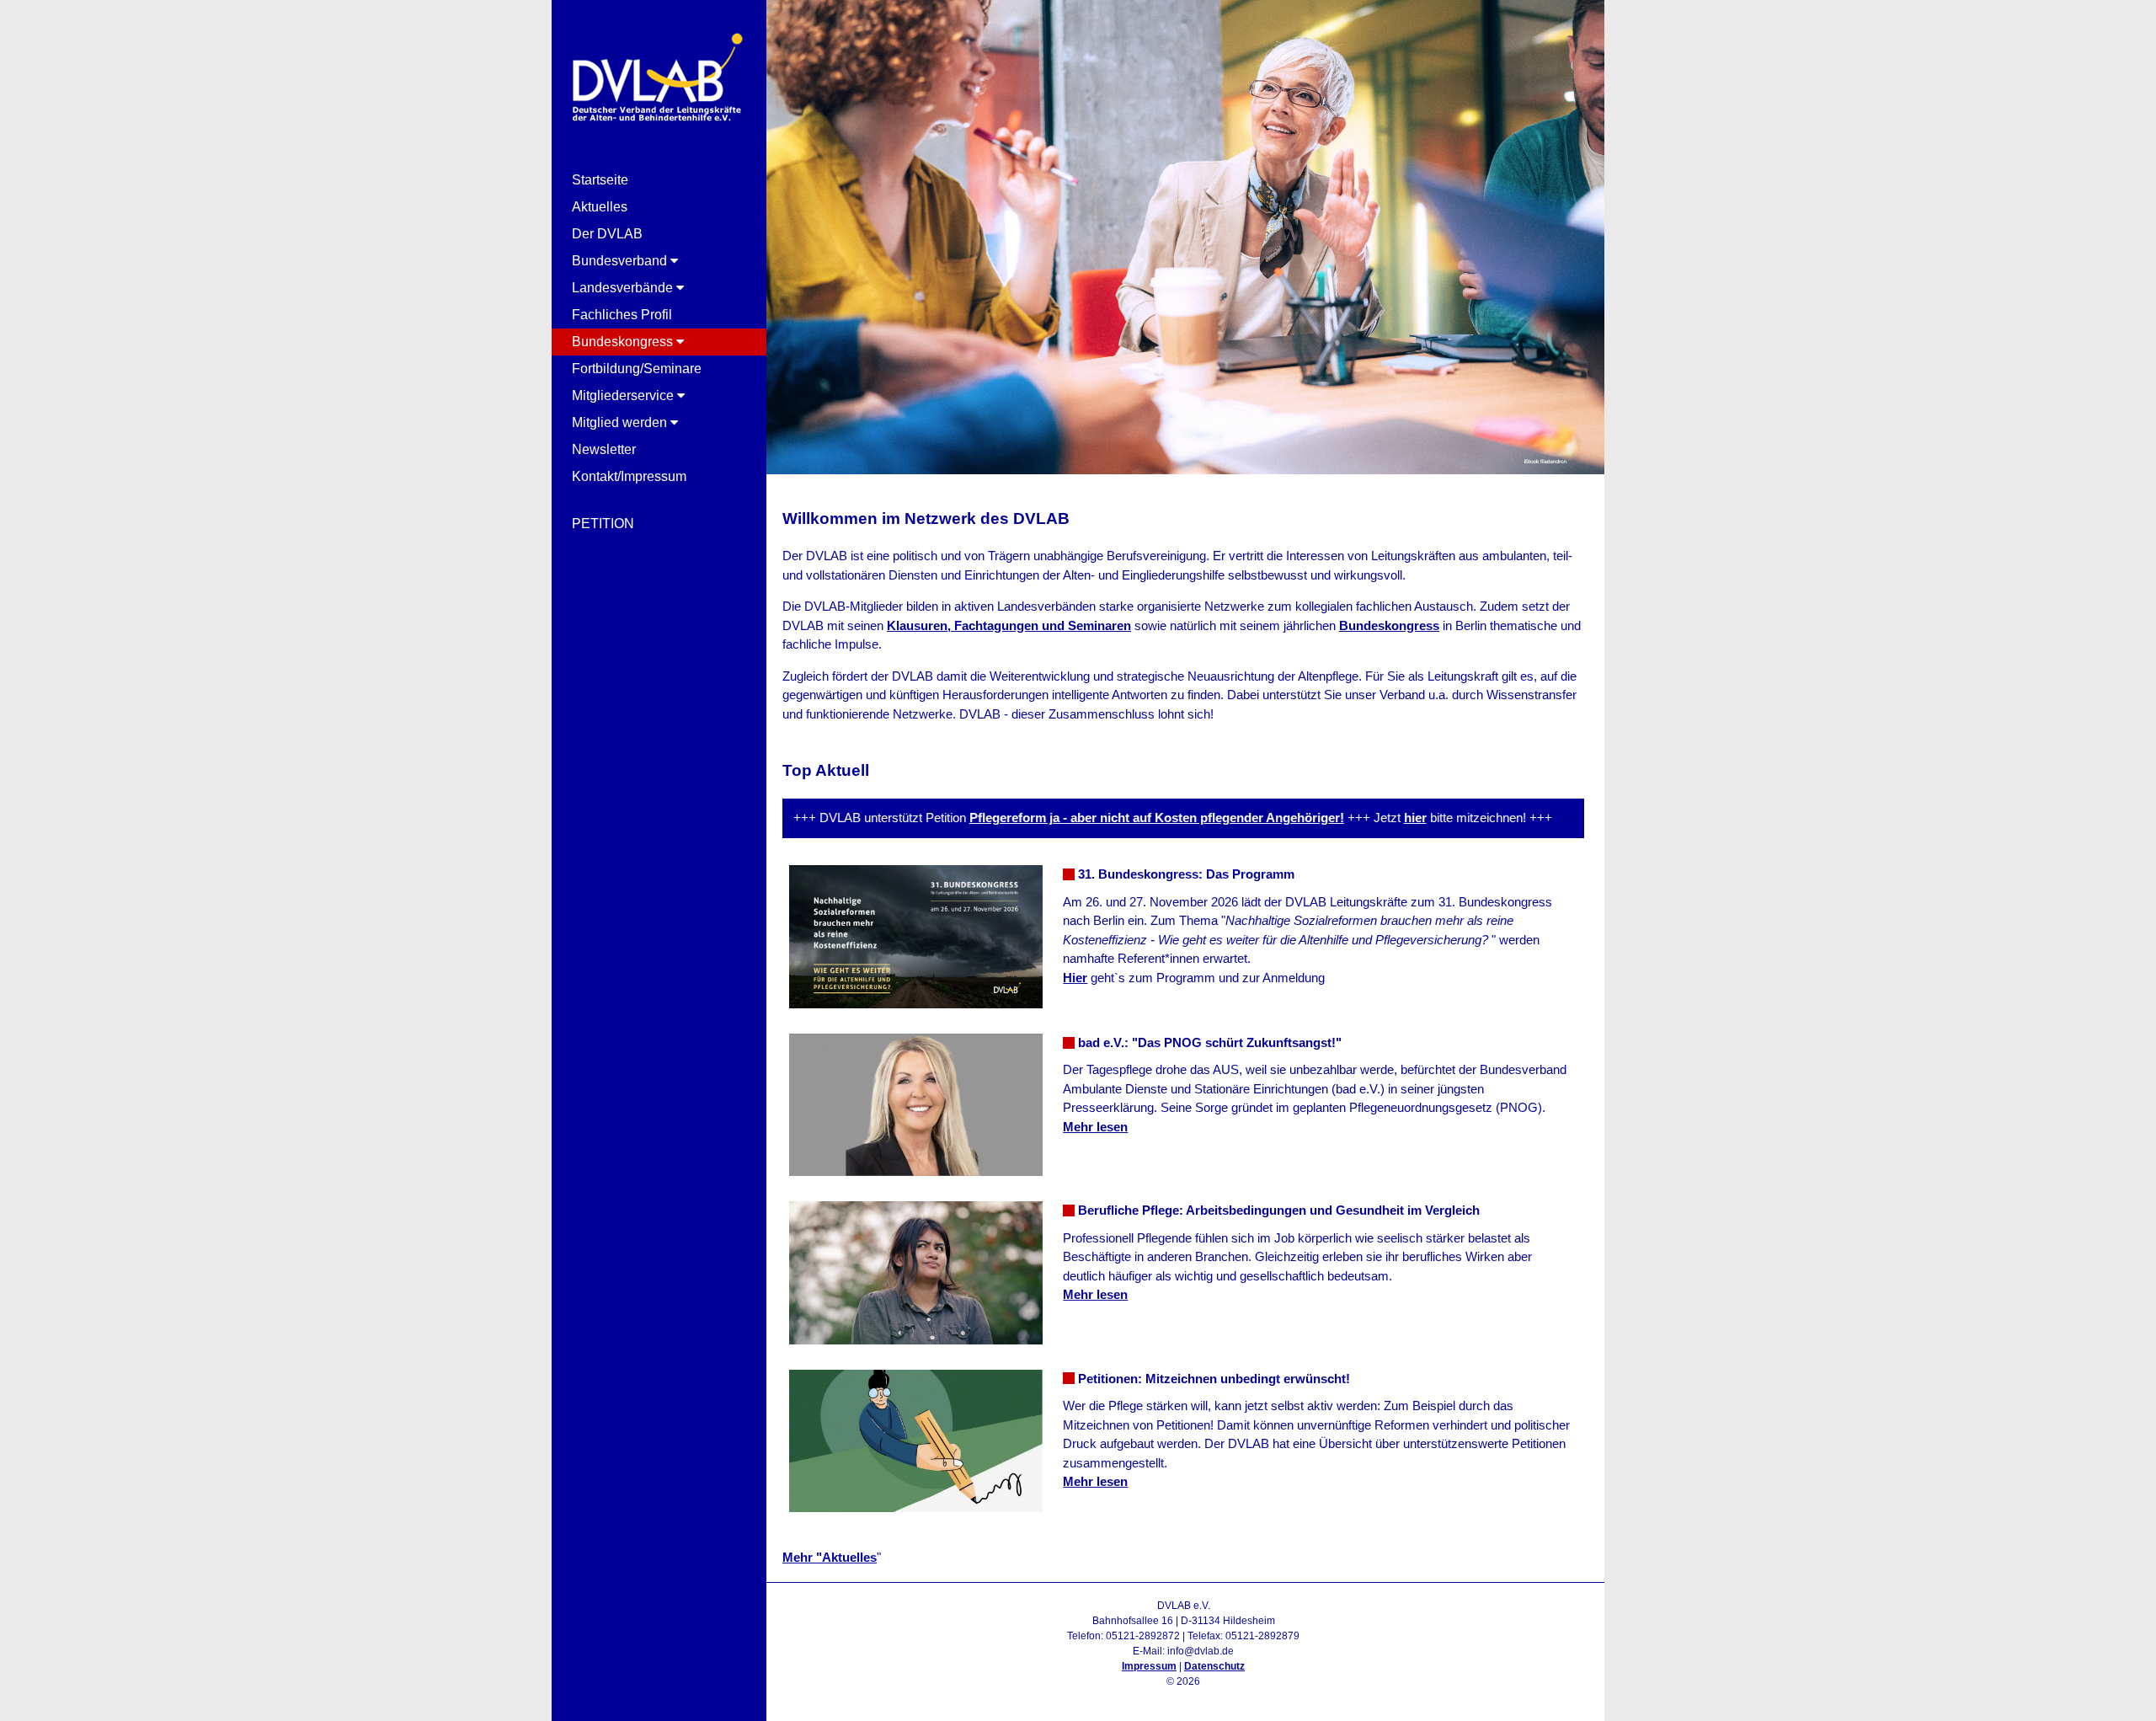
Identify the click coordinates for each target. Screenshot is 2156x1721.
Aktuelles (600, 207)
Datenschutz (1214, 1666)
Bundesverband (621, 261)
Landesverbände (624, 288)
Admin (1184, 1697)
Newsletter (604, 449)
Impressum (1149, 1666)
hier (1372, 818)
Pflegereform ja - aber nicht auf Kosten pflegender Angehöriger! (1114, 818)
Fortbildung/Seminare (637, 369)
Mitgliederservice (624, 396)
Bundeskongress (624, 342)
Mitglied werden (621, 422)
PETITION (603, 524)
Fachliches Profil (622, 315)
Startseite (600, 180)
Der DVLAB (607, 234)
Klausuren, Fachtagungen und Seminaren (1009, 625)
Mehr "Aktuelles (830, 1557)
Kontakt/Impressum (629, 476)
